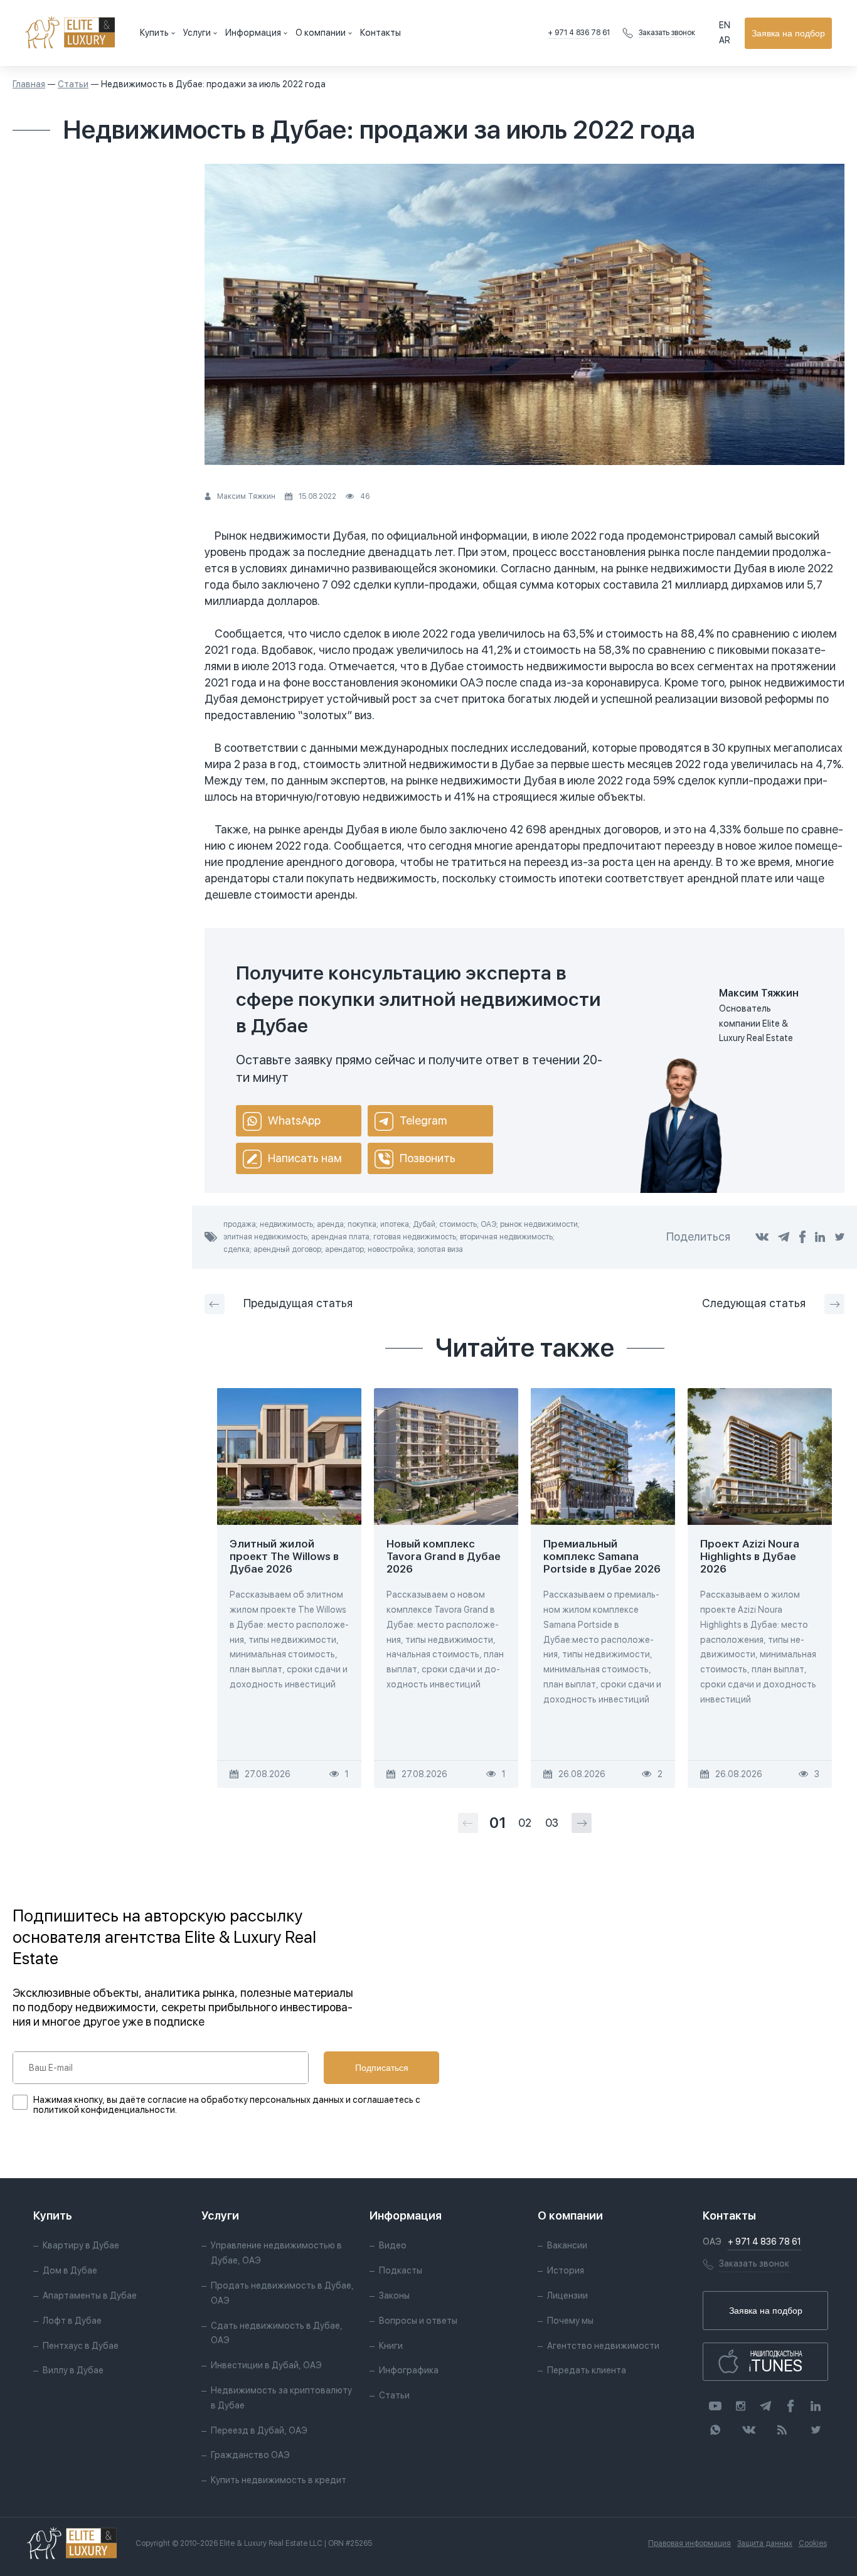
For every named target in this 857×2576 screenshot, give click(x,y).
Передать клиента (587, 2370)
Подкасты (401, 2270)
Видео (393, 2245)
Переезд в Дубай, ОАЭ (259, 2430)
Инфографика (409, 2370)
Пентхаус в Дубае (81, 2346)
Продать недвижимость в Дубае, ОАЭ (282, 2293)
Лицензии (567, 2295)
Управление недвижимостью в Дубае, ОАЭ (276, 2253)
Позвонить (428, 1158)
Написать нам (305, 1158)
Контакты (381, 33)
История (566, 2270)
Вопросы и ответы (418, 2321)
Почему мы (570, 2321)
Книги (391, 2346)
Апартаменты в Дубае (90, 2295)
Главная (29, 84)
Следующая (754, 1303)
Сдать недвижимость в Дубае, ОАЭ (277, 2333)
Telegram (423, 1120)
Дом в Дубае (70, 2270)
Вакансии (567, 2245)
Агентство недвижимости (603, 2346)
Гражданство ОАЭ (250, 2455)
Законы (394, 2295)
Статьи (73, 84)
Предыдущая (298, 1303)
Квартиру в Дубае (81, 2245)
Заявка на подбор (788, 33)
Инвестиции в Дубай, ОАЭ (266, 2365)
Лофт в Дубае (72, 2321)
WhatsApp (294, 1120)
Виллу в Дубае (73, 2370)
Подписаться (382, 2068)
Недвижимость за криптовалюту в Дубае (281, 2398)
